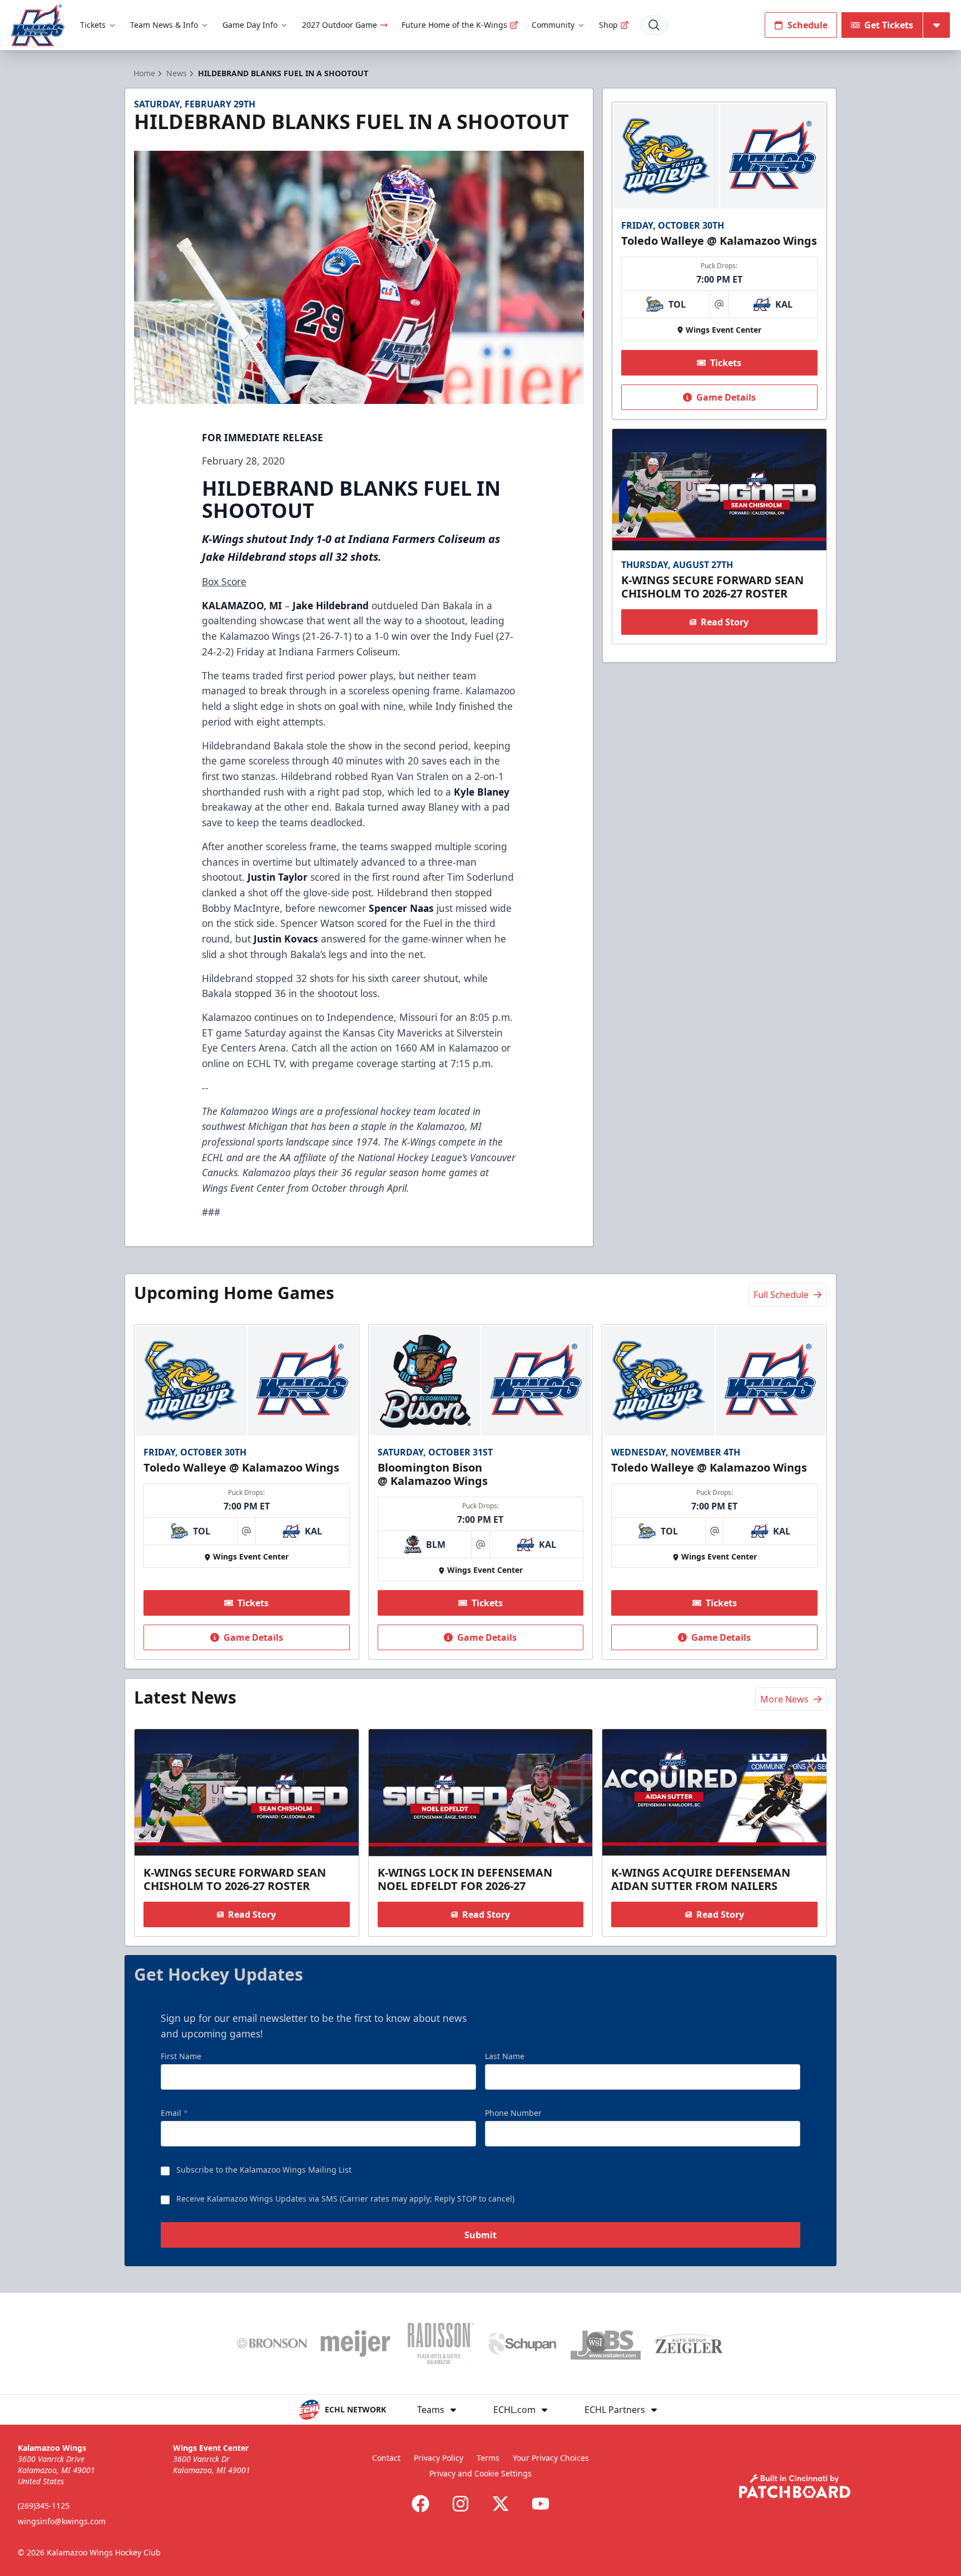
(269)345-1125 (44, 2506)
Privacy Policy (439, 2458)
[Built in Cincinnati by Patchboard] (795, 2486)
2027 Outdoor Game (340, 25)
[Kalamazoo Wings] (38, 25)
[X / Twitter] (501, 2504)
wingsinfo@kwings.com (62, 2521)
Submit (481, 2235)
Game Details (726, 397)
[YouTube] (541, 2504)
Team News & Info (164, 25)
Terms (488, 2458)
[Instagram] (460, 2504)
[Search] (654, 25)
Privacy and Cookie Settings (481, 2473)
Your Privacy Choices (551, 2458)
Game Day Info (250, 25)
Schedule (808, 25)
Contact (386, 2458)
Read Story (725, 622)
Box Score (224, 581)
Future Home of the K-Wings (454, 25)
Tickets (93, 25)
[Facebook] (420, 2504)
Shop (608, 25)
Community (553, 25)
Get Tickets (889, 25)
